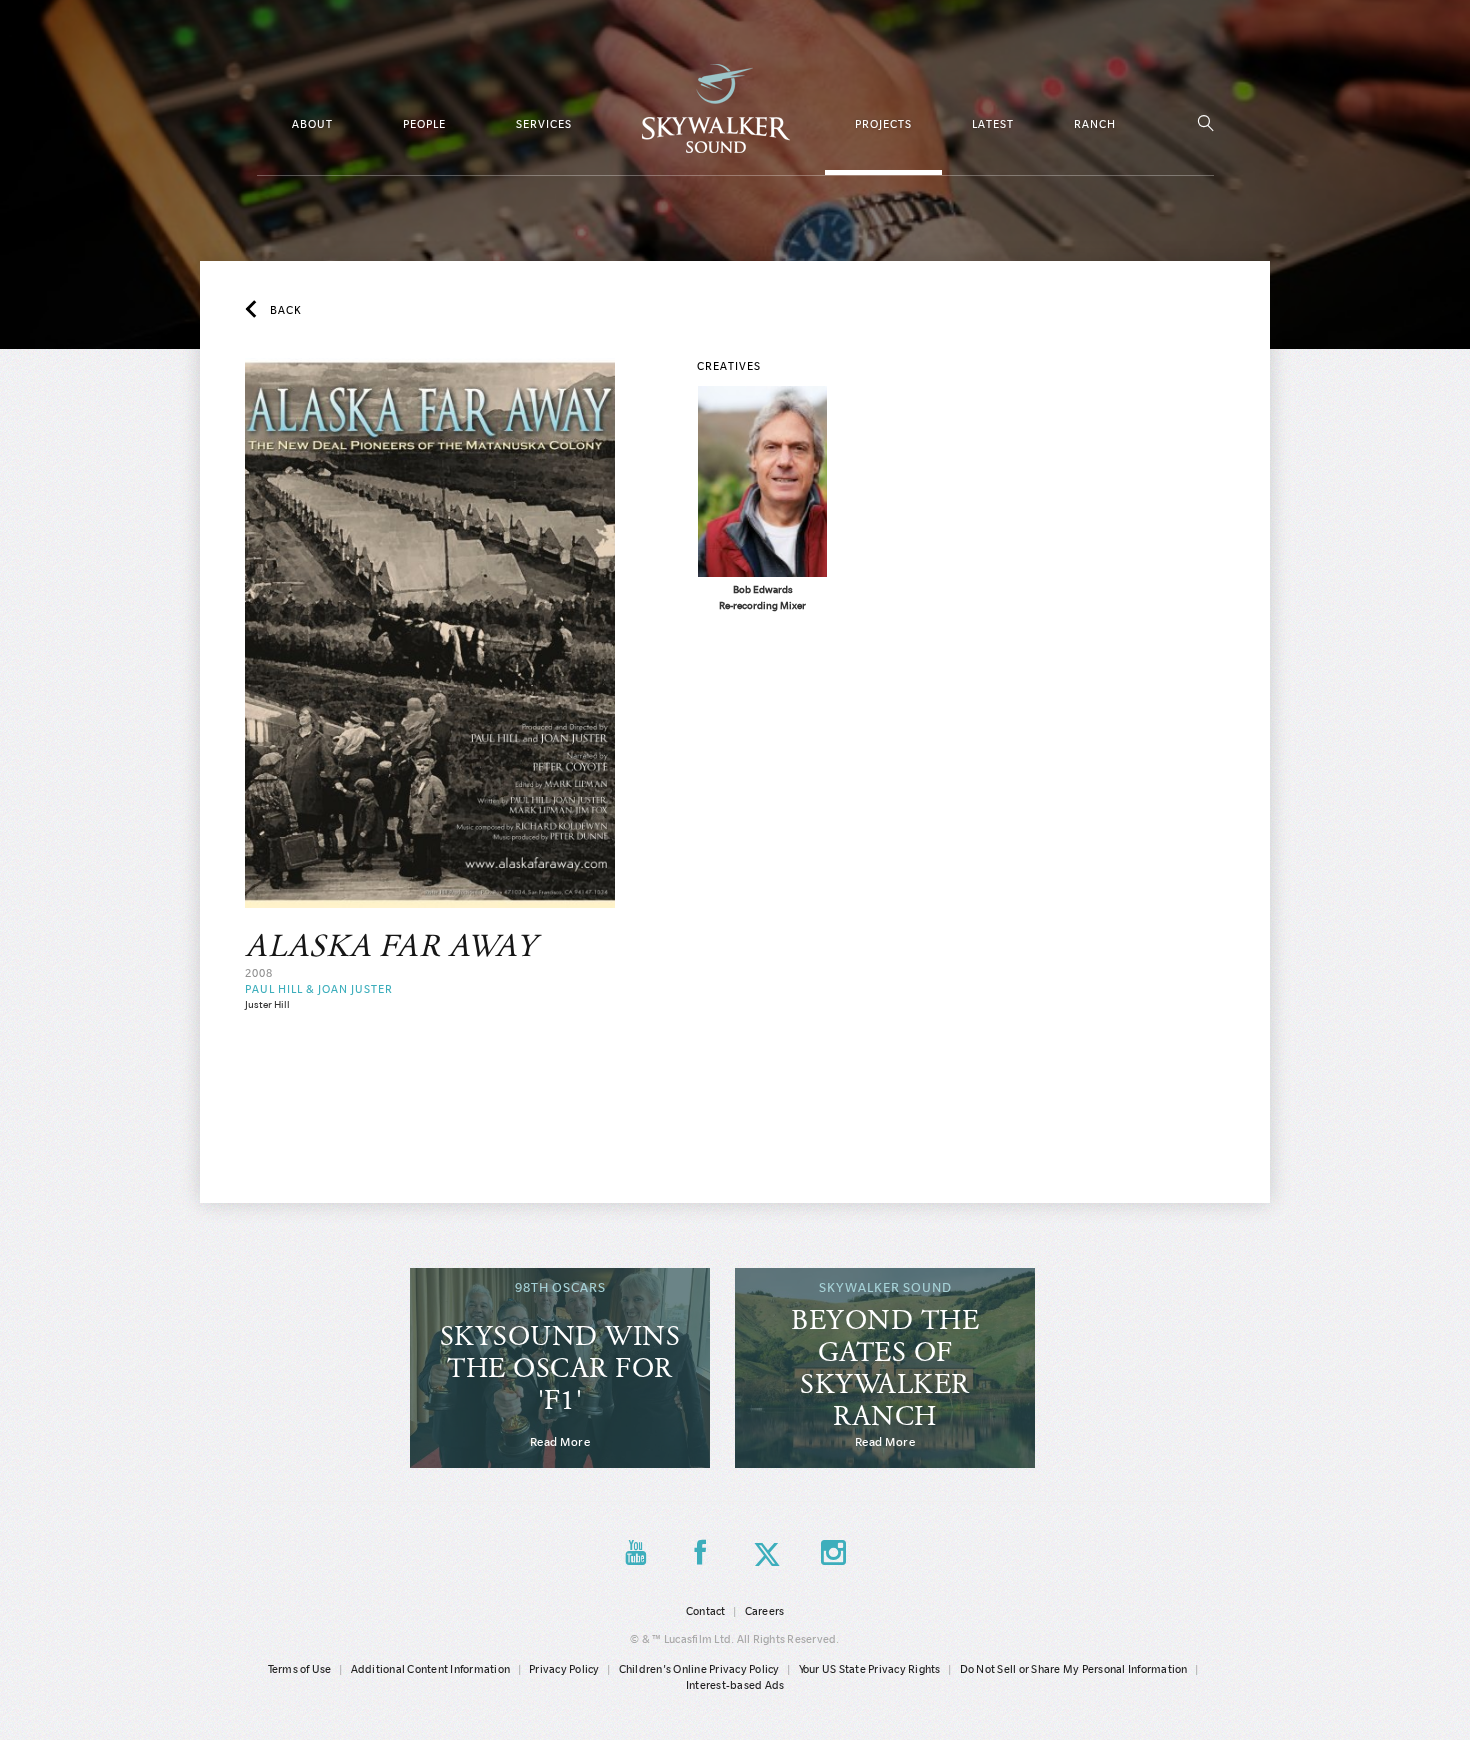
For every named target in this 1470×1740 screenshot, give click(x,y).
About (312, 124)
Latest (993, 124)
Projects (883, 124)
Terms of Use (300, 1669)
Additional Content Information (431, 1669)
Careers (765, 1611)
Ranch (1095, 124)
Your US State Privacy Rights (870, 1669)
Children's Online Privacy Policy (699, 1669)
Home (716, 108)
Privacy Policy (564, 1669)
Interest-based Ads (735, 1685)
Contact (706, 1611)
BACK (286, 310)
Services (544, 124)
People (424, 124)
